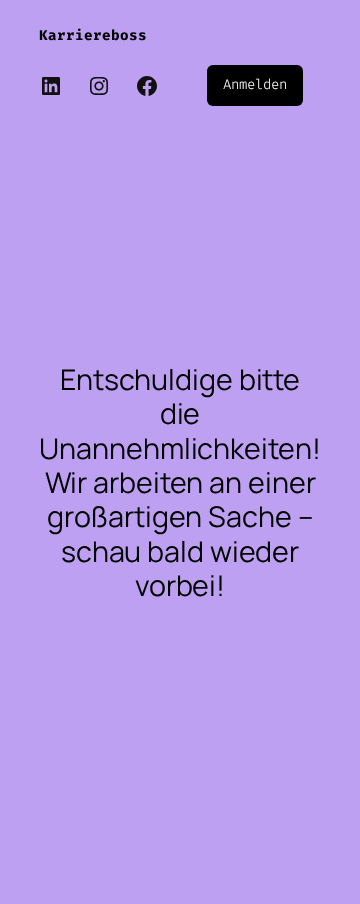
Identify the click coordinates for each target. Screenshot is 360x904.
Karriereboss (93, 35)
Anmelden (254, 84)
